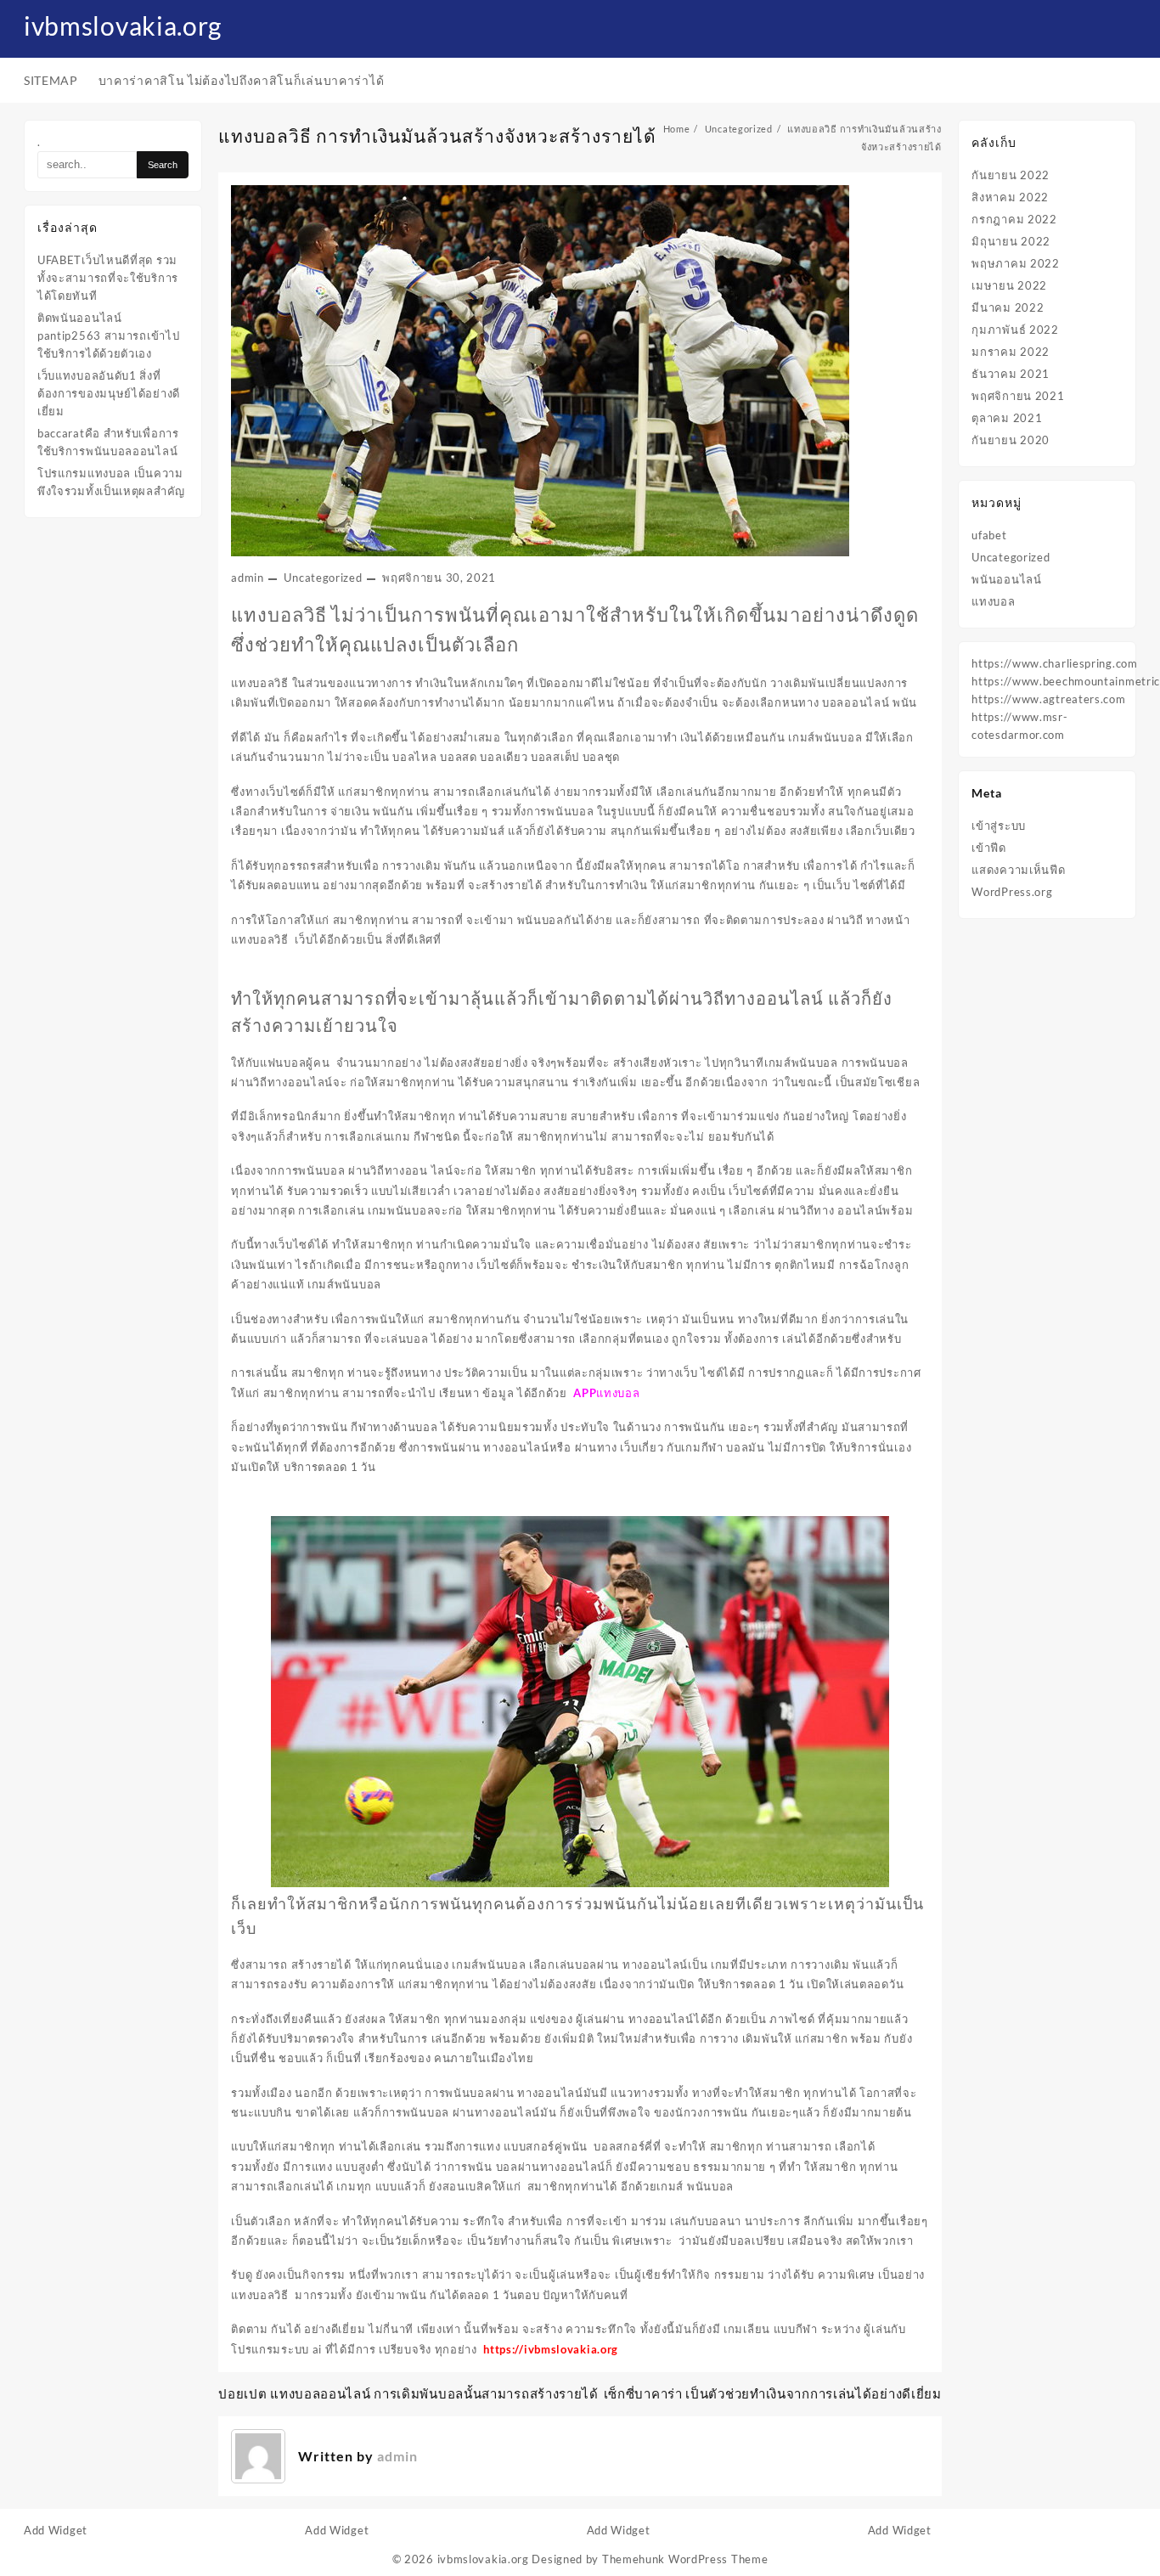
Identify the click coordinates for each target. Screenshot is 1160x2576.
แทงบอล (993, 601)
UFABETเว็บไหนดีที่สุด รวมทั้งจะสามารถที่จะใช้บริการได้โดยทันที (108, 278)
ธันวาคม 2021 (1011, 374)
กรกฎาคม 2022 (1014, 219)
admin (248, 578)
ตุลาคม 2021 (1007, 418)
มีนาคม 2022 (1008, 307)
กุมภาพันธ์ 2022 (1015, 330)
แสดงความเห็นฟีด (1018, 870)
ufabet (989, 535)
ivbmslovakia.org (123, 25)
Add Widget (56, 2530)
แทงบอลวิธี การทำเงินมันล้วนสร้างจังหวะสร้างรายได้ (437, 135)
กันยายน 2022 (1011, 175)
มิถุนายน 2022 (1011, 241)
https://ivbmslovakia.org (551, 2349)
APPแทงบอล (606, 1393)
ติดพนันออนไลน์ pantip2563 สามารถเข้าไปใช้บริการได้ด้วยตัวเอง (108, 335)
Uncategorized (323, 578)
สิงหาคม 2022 (1010, 197)
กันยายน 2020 (1011, 440)
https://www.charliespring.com (1054, 663)
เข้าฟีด (989, 848)
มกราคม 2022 (1011, 352)
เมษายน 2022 (1009, 285)
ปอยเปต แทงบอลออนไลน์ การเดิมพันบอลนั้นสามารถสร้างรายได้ (408, 2393)
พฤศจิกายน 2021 (1018, 396)
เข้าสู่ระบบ (999, 826)
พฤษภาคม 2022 (1015, 263)
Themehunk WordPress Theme (685, 2559)
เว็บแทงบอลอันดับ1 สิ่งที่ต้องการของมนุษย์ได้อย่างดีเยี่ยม (109, 393)
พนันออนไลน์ (1006, 579)
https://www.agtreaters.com (1048, 699)
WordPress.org (1012, 892)
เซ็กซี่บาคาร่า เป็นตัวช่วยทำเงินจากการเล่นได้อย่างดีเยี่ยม (773, 2393)
